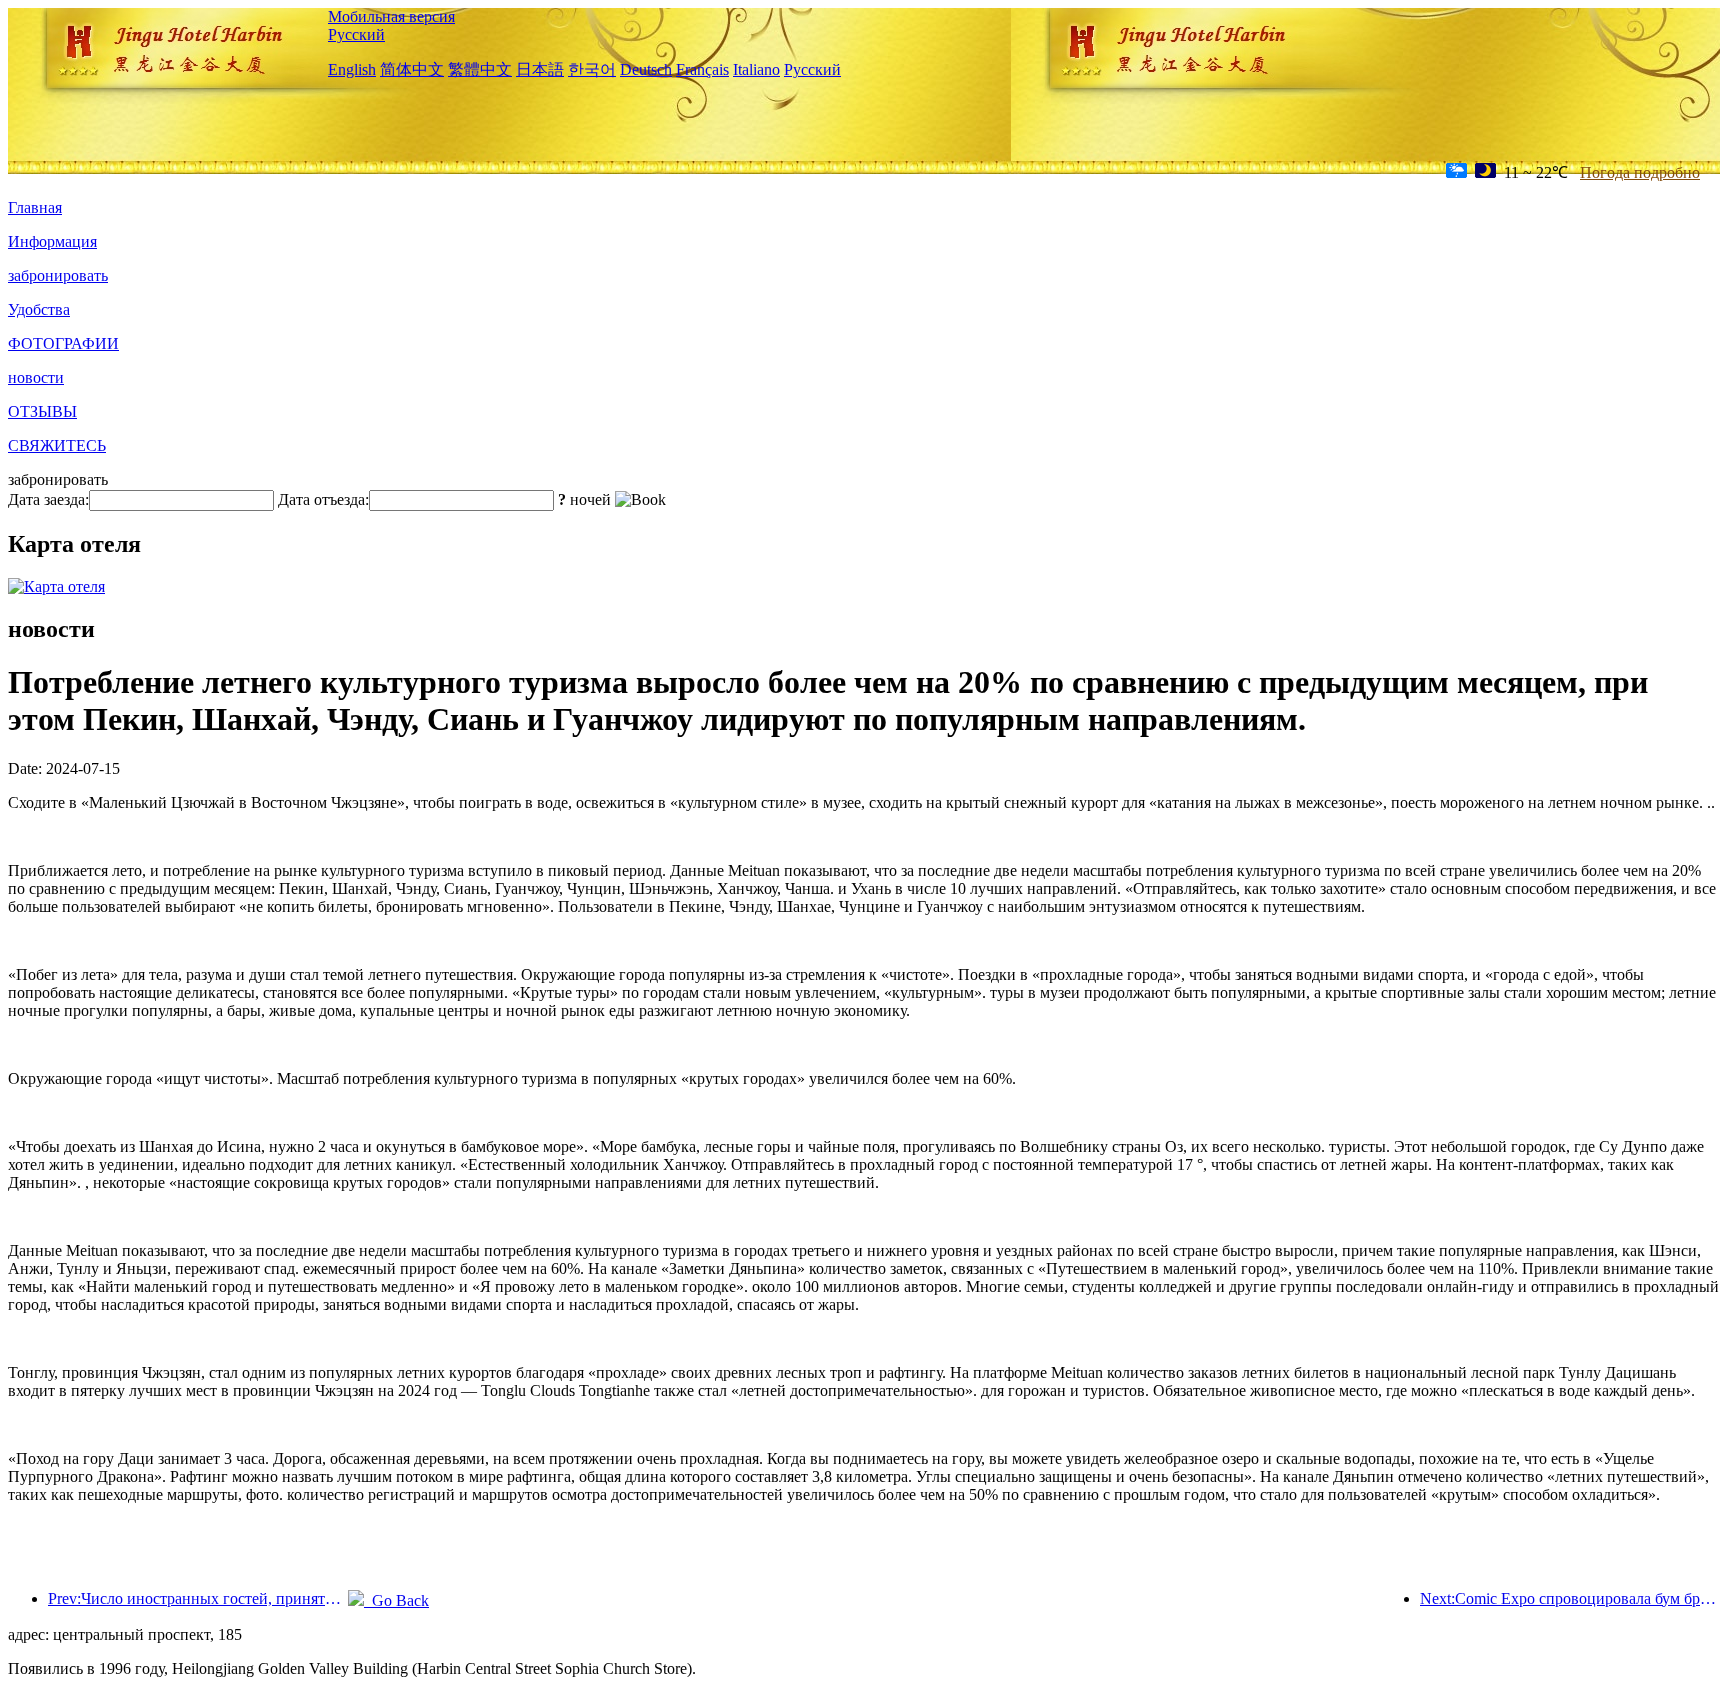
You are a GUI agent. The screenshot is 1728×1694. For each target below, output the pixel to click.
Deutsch (646, 69)
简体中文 (412, 69)
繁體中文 (480, 69)
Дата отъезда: (323, 499)
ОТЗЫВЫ (42, 411)
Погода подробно (1640, 172)
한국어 (592, 69)
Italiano (756, 69)
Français (702, 69)
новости (36, 377)
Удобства (39, 309)
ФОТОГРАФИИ (63, 343)
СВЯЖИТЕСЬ (57, 445)
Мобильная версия (391, 16)
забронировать (58, 275)
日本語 (540, 69)
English (352, 69)
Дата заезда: (48, 499)
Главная (35, 207)
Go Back (396, 1600)
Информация (52, 241)
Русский (356, 34)
